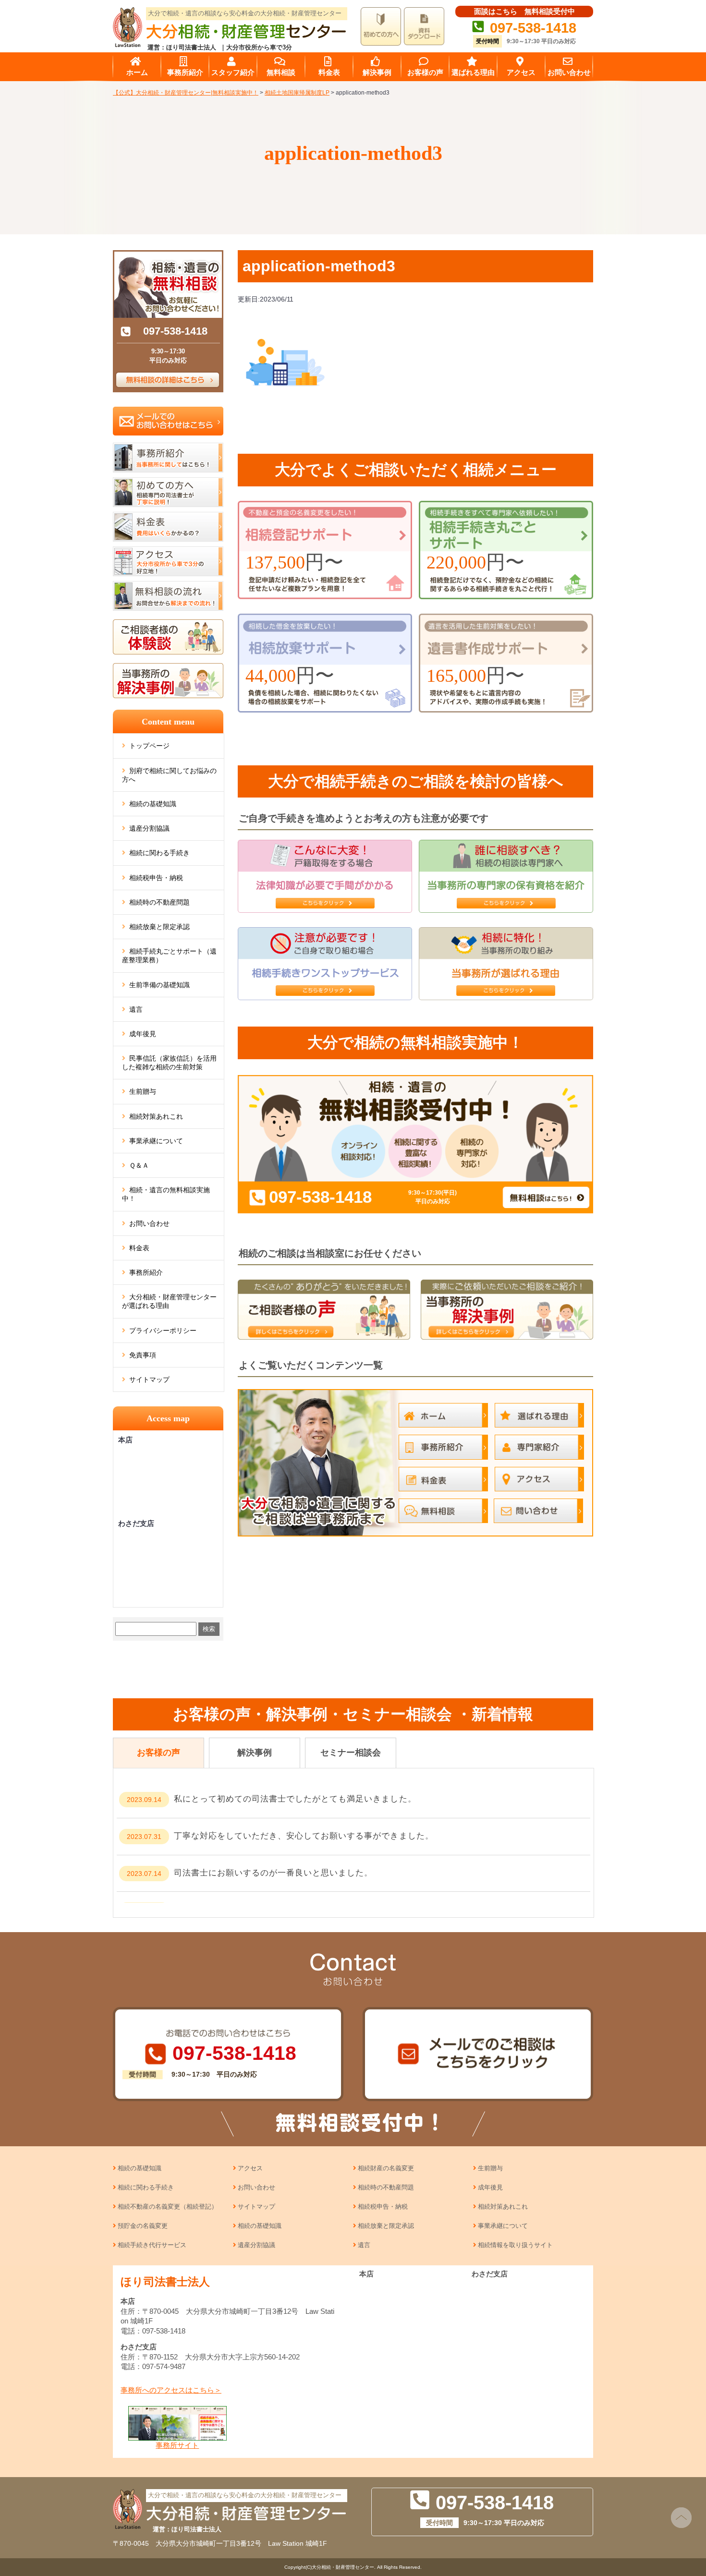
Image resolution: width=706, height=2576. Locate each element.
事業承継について (156, 1141)
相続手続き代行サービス (152, 2245)
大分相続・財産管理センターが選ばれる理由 (169, 1301)
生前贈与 (143, 1091)
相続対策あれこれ (156, 1116)
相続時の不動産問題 (159, 902)
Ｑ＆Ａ (139, 1165)
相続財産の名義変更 (386, 2168)
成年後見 (143, 1034)
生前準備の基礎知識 (159, 985)
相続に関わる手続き (159, 853)
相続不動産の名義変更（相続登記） (168, 2207)
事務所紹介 (146, 1272)
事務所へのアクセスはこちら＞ (171, 2390)
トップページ (149, 746)
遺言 (136, 1009)
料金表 (139, 1248)
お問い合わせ (149, 1223)
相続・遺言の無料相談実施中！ (166, 1194)
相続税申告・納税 (156, 878)
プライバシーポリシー (163, 1330)
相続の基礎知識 (153, 804)
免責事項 (143, 1355)
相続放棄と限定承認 (159, 927)
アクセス (250, 2168)
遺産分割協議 (149, 828)
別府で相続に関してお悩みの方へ (169, 775)
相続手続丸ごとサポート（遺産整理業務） (169, 955)
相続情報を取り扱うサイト (515, 2245)
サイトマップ (149, 1379)
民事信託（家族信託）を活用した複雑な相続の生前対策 (169, 1063)
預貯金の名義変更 (143, 2226)
